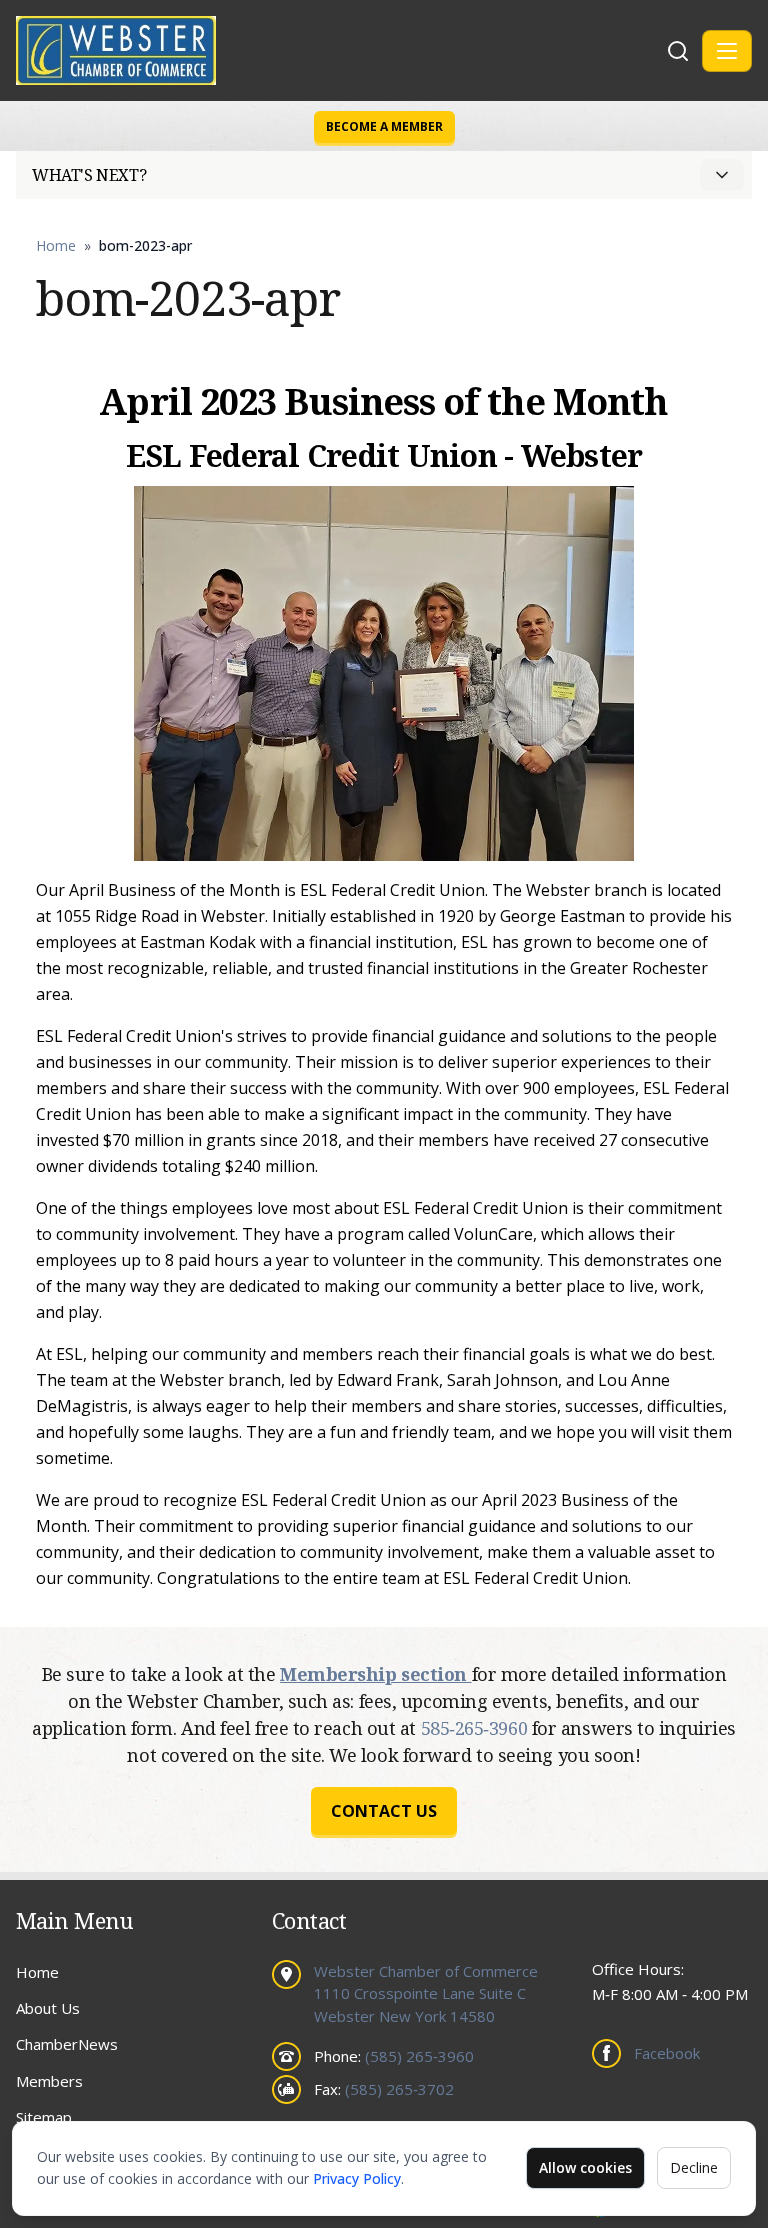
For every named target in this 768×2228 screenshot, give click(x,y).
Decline (694, 2167)
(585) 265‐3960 (419, 2056)
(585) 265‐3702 (399, 2089)
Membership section (375, 1674)
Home (56, 245)
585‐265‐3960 (476, 1728)
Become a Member (384, 126)
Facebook (667, 2053)
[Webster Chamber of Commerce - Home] (339, 50)
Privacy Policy (357, 2178)
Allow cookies (585, 2167)
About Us (48, 2008)
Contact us (384, 1811)
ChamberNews (67, 2044)
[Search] (678, 51)
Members (49, 2081)
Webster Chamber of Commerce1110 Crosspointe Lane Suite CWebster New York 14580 (426, 1993)
